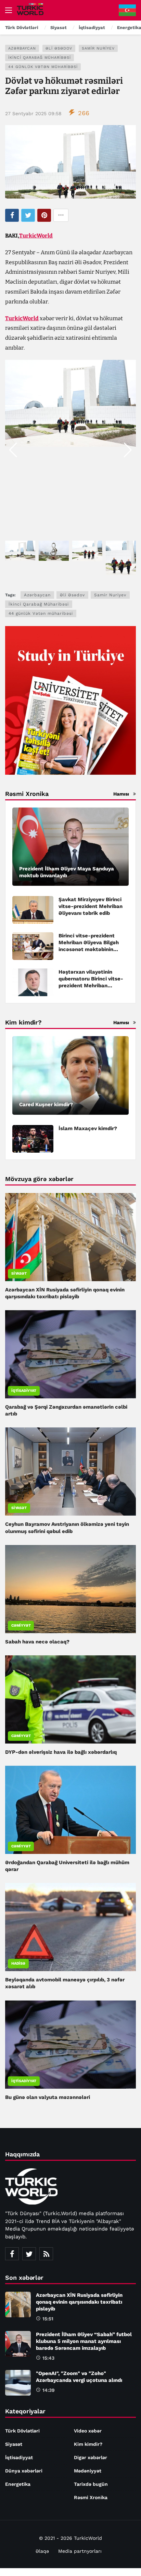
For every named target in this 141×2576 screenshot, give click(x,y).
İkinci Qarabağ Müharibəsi (40, 58)
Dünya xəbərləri (24, 2471)
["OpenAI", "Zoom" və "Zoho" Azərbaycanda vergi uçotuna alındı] (18, 2383)
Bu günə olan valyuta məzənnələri (48, 2097)
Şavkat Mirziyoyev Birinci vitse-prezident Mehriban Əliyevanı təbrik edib (91, 906)
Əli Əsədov (59, 48)
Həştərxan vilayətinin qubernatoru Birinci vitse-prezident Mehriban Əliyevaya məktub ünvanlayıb (91, 986)
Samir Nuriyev (98, 48)
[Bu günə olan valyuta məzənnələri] (70, 2045)
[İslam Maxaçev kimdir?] (33, 1139)
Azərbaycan (22, 48)
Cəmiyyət (21, 1625)
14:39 (49, 2390)
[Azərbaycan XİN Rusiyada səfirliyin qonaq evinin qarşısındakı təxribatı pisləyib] (70, 1237)
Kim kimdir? (88, 2444)
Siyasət (19, 1273)
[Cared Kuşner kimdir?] (70, 1075)
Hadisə (18, 1963)
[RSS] (46, 2254)
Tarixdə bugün (91, 2484)
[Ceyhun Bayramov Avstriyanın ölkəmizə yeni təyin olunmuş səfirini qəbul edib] (70, 1472)
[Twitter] (29, 2254)
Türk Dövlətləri (22, 2431)
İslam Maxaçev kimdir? (88, 1128)
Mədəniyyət (88, 2471)
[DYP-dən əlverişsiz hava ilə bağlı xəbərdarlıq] (70, 1699)
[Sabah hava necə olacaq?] (70, 1589)
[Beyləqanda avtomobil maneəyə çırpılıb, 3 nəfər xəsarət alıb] (70, 1927)
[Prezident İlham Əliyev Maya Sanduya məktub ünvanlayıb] (70, 847)
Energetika (18, 2484)
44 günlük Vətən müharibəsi (43, 67)
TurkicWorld (36, 236)
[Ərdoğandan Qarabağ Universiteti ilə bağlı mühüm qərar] (70, 1810)
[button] (128, 450)
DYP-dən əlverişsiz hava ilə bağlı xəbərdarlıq (61, 1752)
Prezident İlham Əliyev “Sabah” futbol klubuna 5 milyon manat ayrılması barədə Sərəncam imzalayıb (84, 2341)
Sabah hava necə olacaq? (37, 1642)
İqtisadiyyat (24, 1391)
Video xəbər (88, 2431)
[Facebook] (12, 2254)
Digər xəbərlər (91, 2457)
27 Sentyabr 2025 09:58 (33, 113)
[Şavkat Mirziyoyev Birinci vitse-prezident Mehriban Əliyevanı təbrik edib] (33, 910)
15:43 (48, 2358)
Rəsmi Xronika (91, 2497)
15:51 (48, 2319)
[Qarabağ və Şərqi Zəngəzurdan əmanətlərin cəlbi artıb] (70, 1354)
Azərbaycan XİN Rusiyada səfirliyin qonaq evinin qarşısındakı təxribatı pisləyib (79, 2302)
